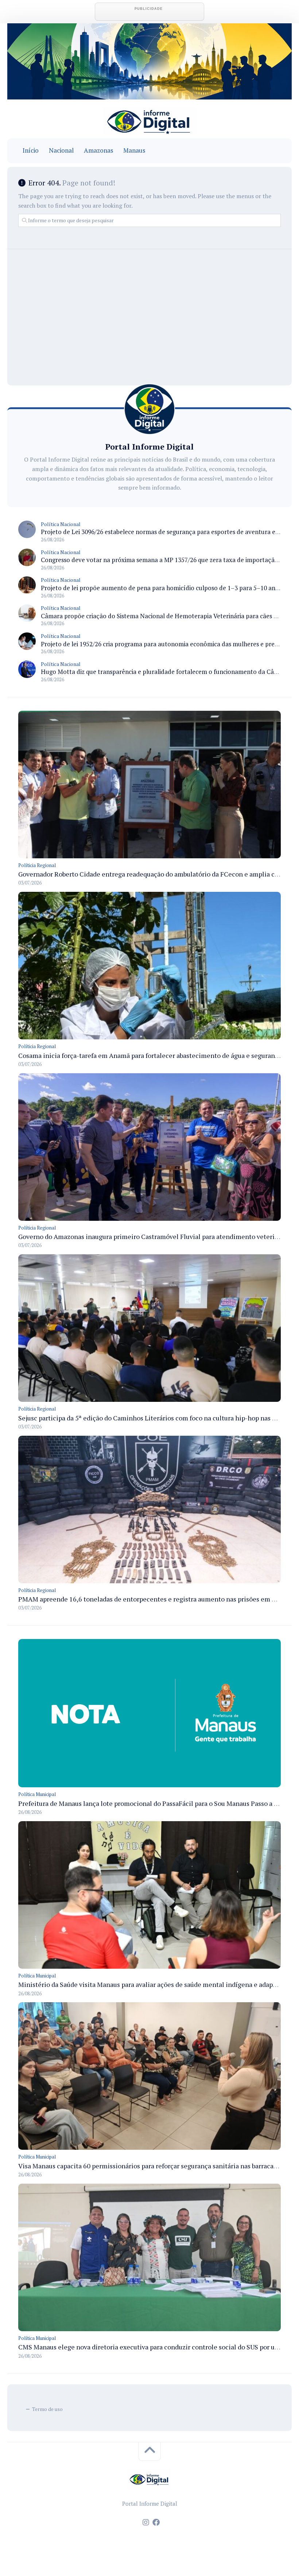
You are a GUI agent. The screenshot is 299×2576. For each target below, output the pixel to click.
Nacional (61, 150)
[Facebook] (156, 2522)
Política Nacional (61, 524)
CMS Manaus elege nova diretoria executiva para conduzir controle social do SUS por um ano (156, 2347)
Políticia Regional (37, 865)
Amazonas (98, 150)
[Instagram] (146, 2522)
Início (31, 150)
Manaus (134, 150)
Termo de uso (47, 2409)
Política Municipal (37, 1794)
